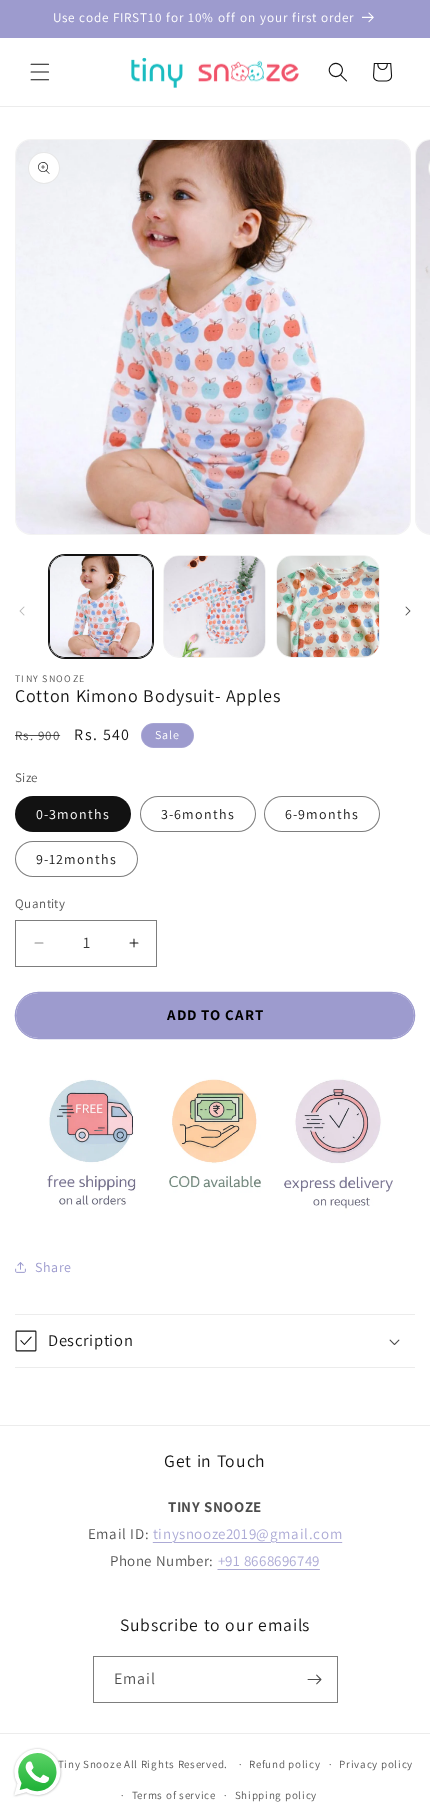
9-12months (76, 859)
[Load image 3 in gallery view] (328, 607)
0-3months (73, 814)
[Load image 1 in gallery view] (101, 607)
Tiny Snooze (90, 1764)
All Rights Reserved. (177, 1764)
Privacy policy (376, 1764)
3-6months (198, 814)
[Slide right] (408, 611)
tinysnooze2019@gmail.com (247, 1533)
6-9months (322, 814)
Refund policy (284, 1764)
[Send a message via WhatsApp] (37, 1772)
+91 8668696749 (269, 1560)
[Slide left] (22, 611)
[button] (40, 72)
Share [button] (53, 1267)
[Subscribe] (315, 1679)
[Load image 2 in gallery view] (215, 607)
